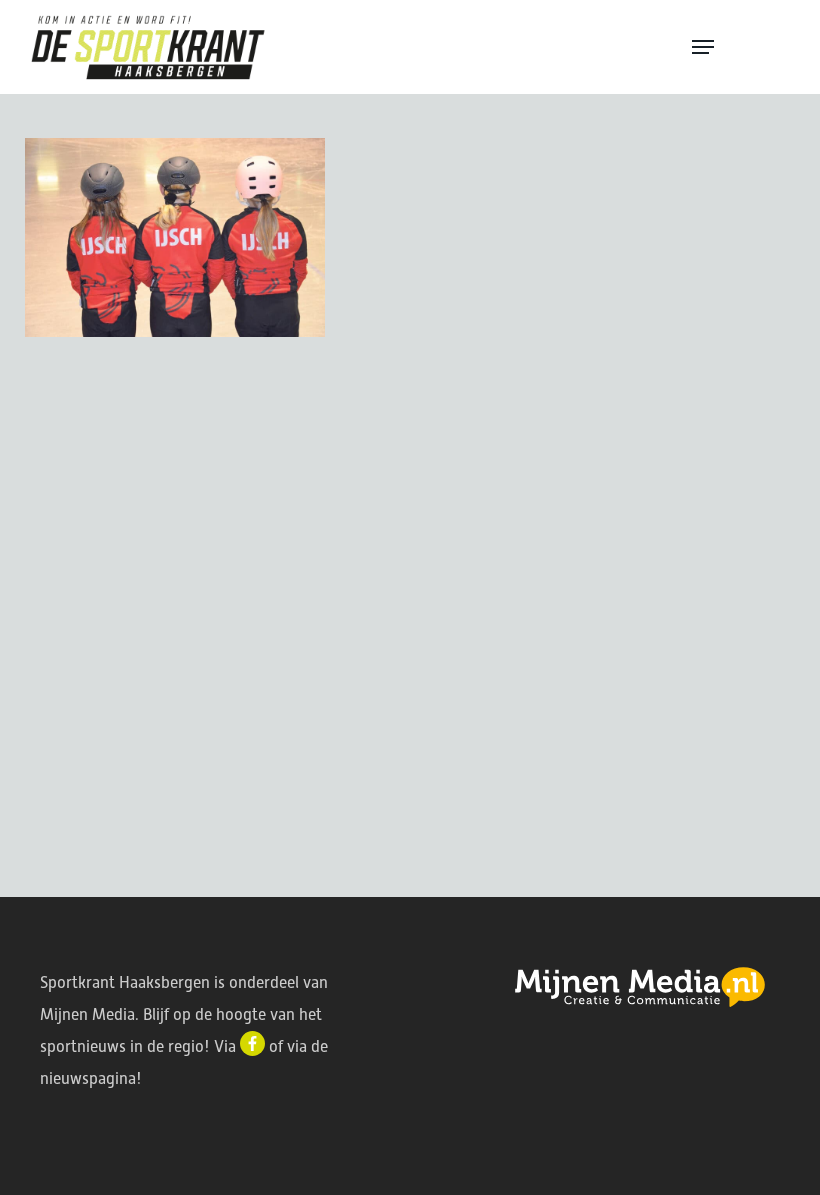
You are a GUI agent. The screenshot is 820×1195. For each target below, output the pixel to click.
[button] (742, 47)
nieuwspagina (88, 1078)
